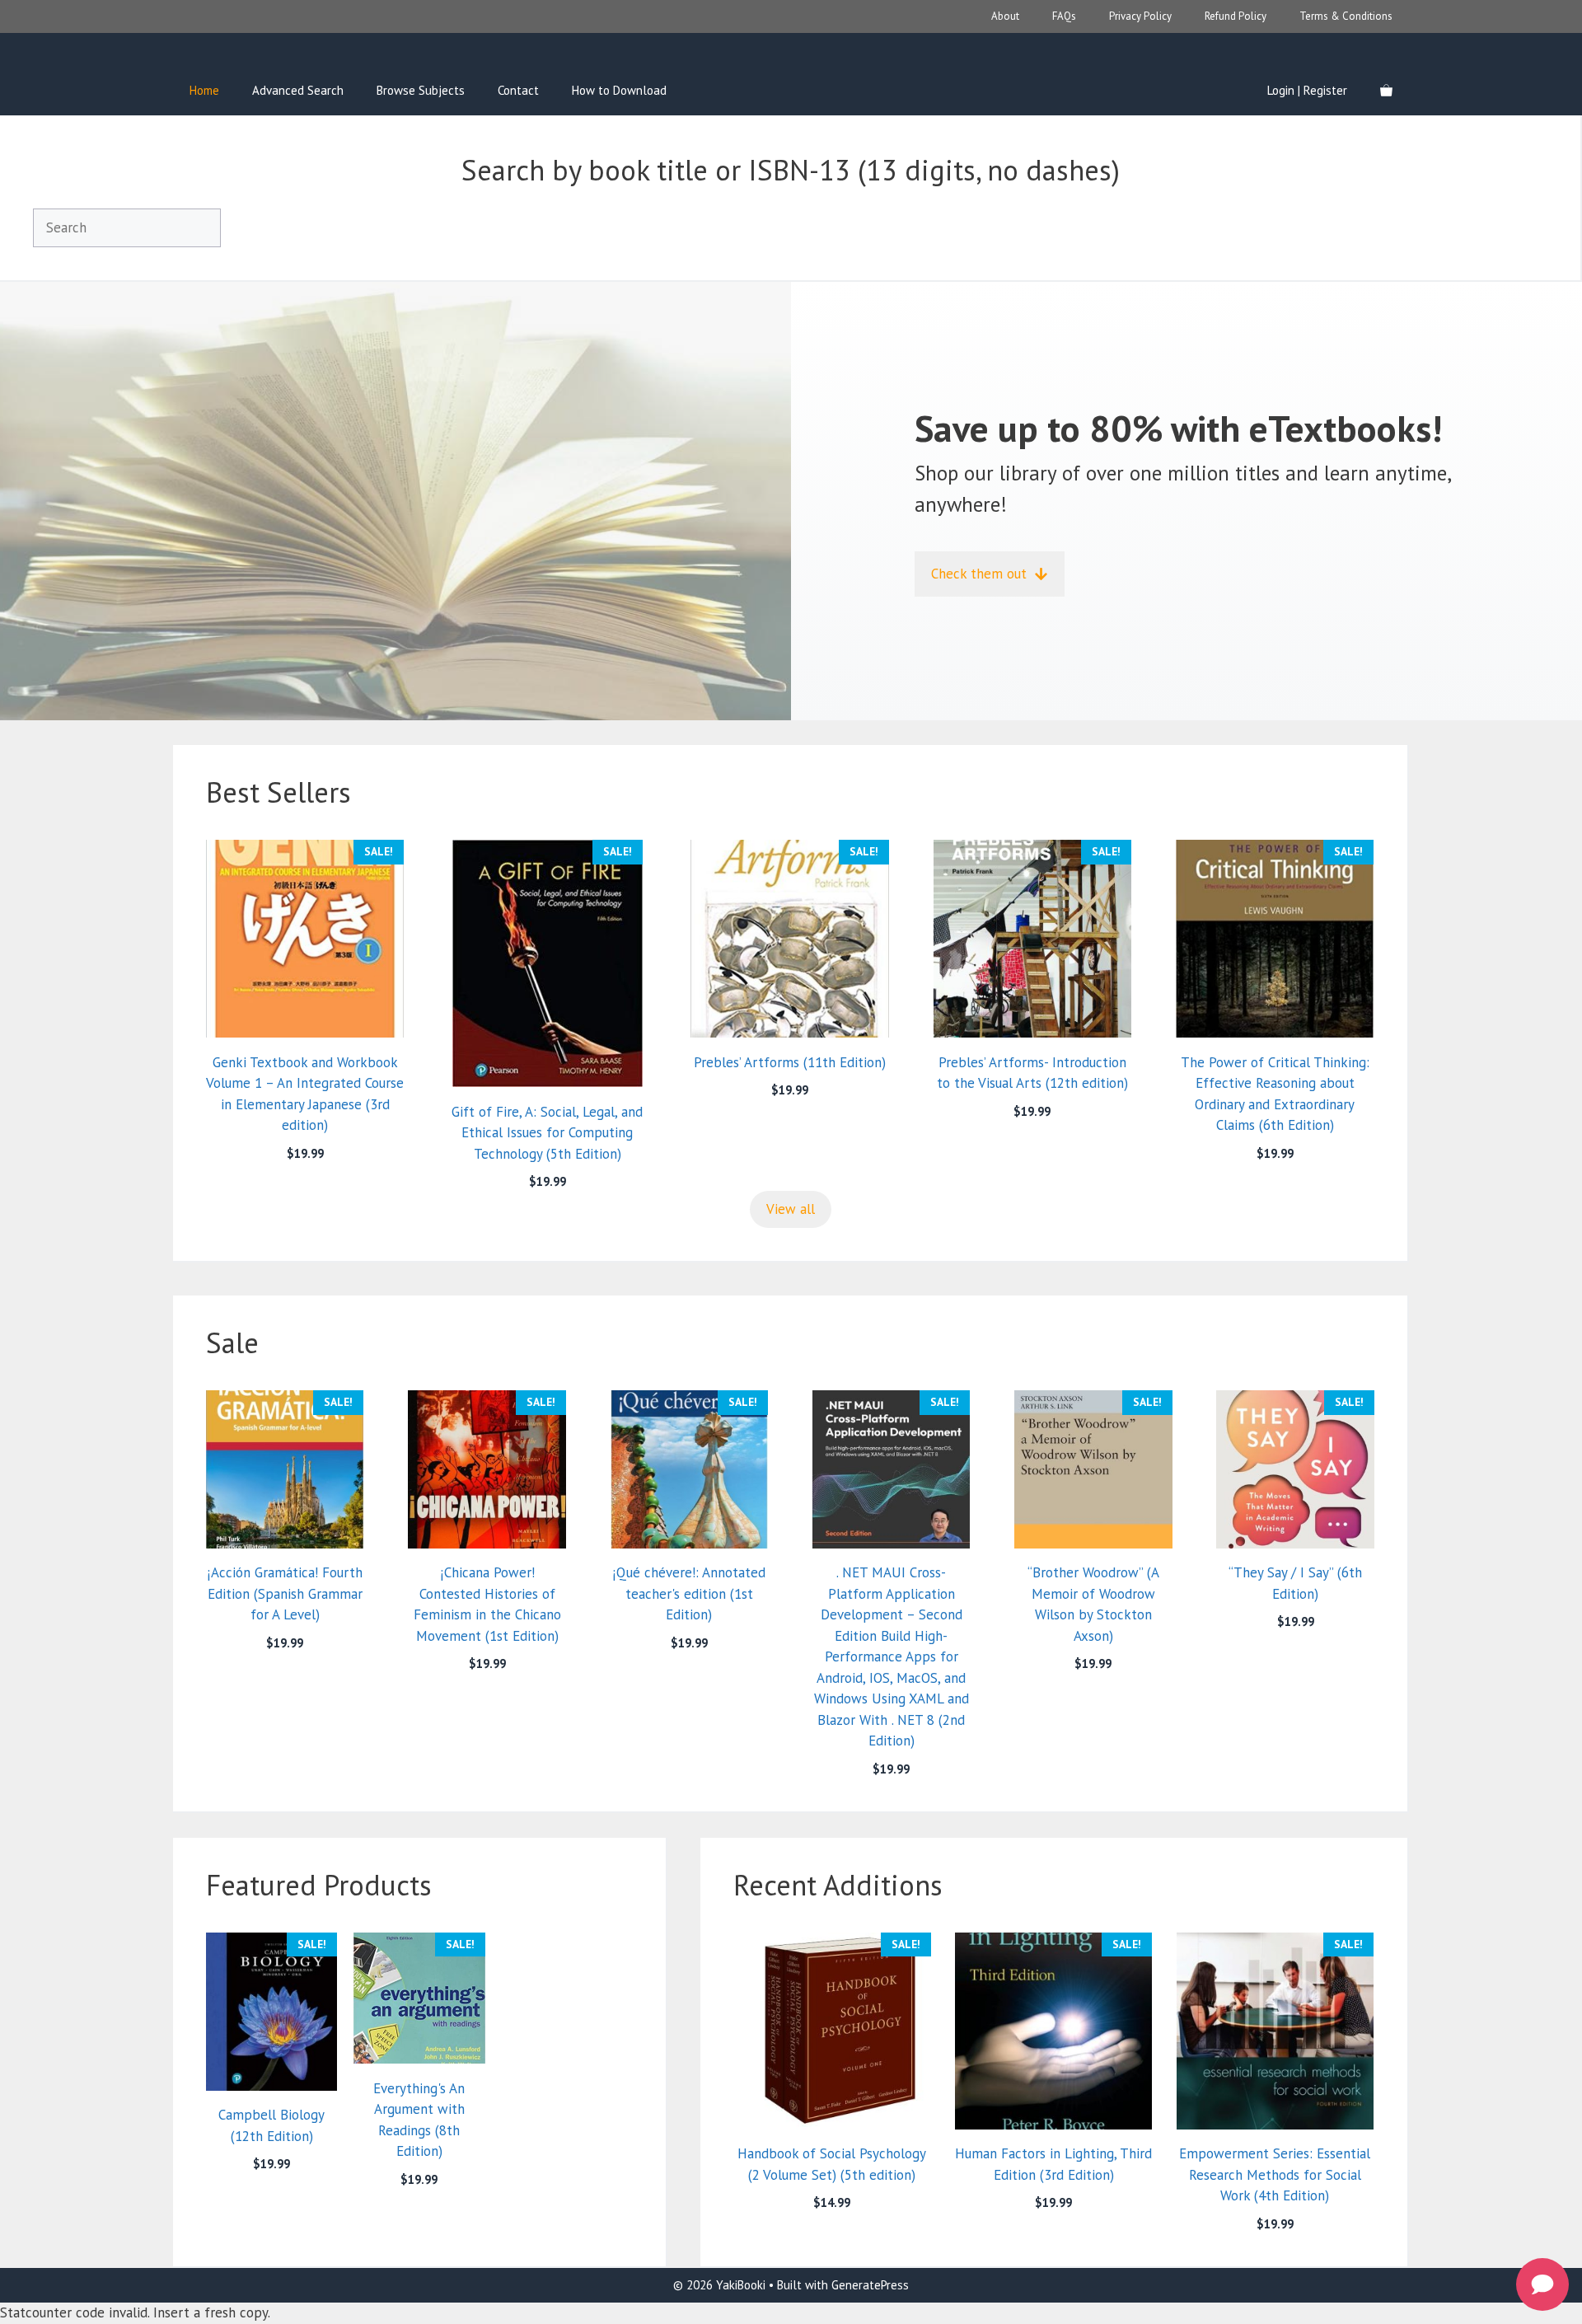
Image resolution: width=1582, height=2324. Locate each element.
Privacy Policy (1140, 16)
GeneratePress (870, 2285)
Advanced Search (298, 90)
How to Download (619, 90)
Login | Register (1307, 90)
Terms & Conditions (1346, 16)
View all (791, 1209)
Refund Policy (1236, 16)
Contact (518, 90)
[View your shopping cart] (1386, 91)
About (1005, 16)
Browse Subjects (421, 90)
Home (204, 90)
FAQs (1064, 16)
